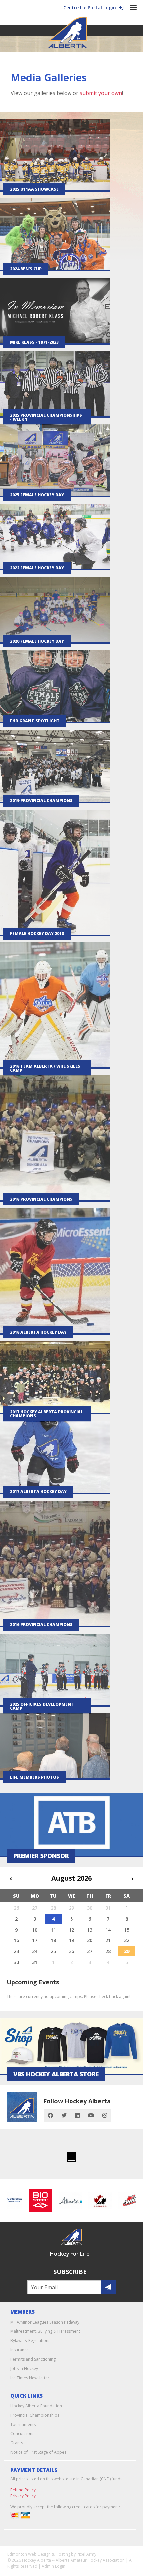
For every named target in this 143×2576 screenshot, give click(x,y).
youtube (91, 2115)
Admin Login (53, 2566)
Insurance (19, 2350)
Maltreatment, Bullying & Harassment (45, 2331)
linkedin (77, 2115)
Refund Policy (23, 2490)
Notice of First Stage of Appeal (39, 2452)
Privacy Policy (23, 2496)
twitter (64, 2115)
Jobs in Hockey (24, 2369)
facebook (50, 2115)
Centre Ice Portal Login (91, 7)
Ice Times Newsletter (30, 2378)
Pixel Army (87, 2554)
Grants (17, 2443)
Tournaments (23, 2424)
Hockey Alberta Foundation (36, 2406)
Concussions (22, 2434)
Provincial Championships (35, 2415)
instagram (105, 2115)
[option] (27, 2200)
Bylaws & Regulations (30, 2341)
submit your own (101, 93)
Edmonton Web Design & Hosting (39, 2554)
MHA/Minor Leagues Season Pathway (45, 2322)
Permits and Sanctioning (33, 2359)
